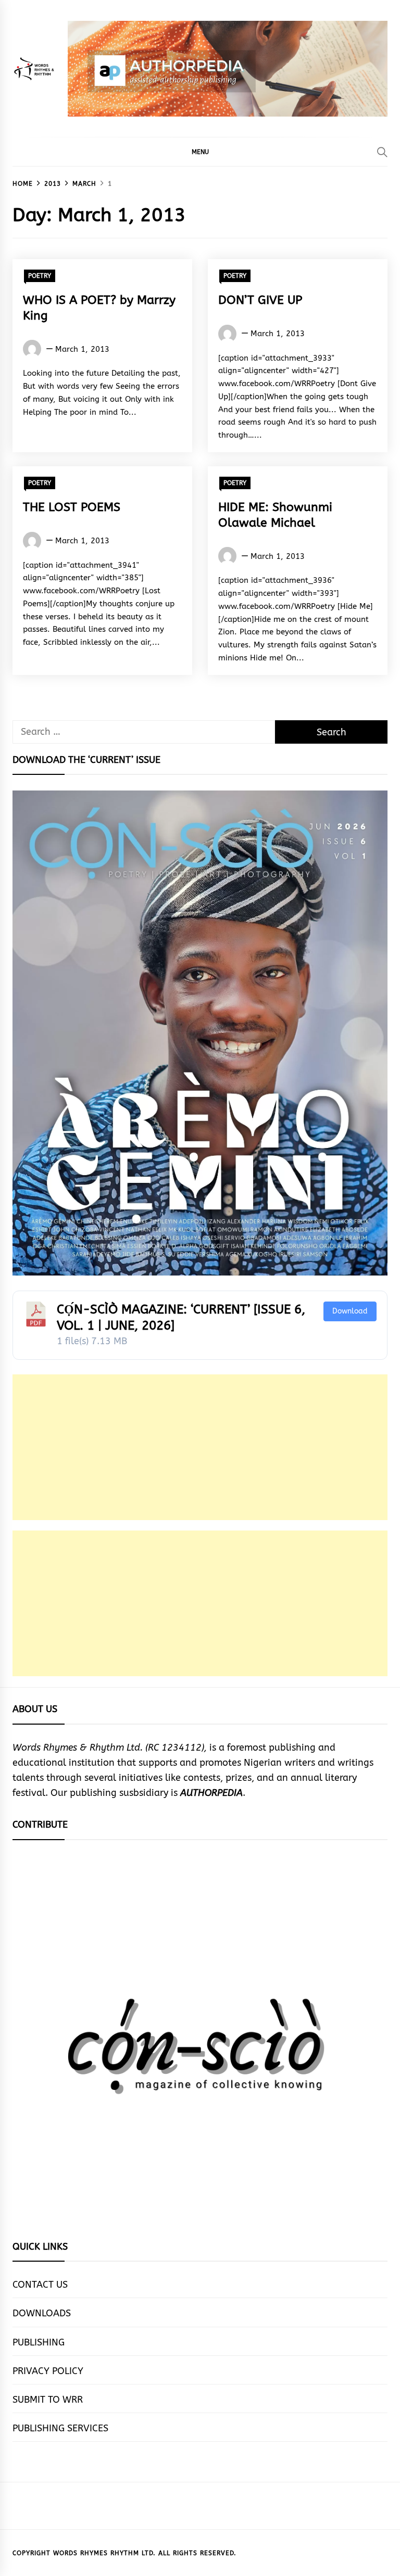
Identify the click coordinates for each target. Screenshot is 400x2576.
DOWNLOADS (42, 2313)
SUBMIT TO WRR (48, 2400)
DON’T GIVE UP (260, 300)
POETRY (40, 276)
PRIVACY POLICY (48, 2371)
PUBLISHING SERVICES (60, 2428)
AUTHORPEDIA (211, 1793)
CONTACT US (40, 2285)
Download (350, 1311)
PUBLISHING (39, 2342)
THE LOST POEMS (72, 507)
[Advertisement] (200, 1447)
